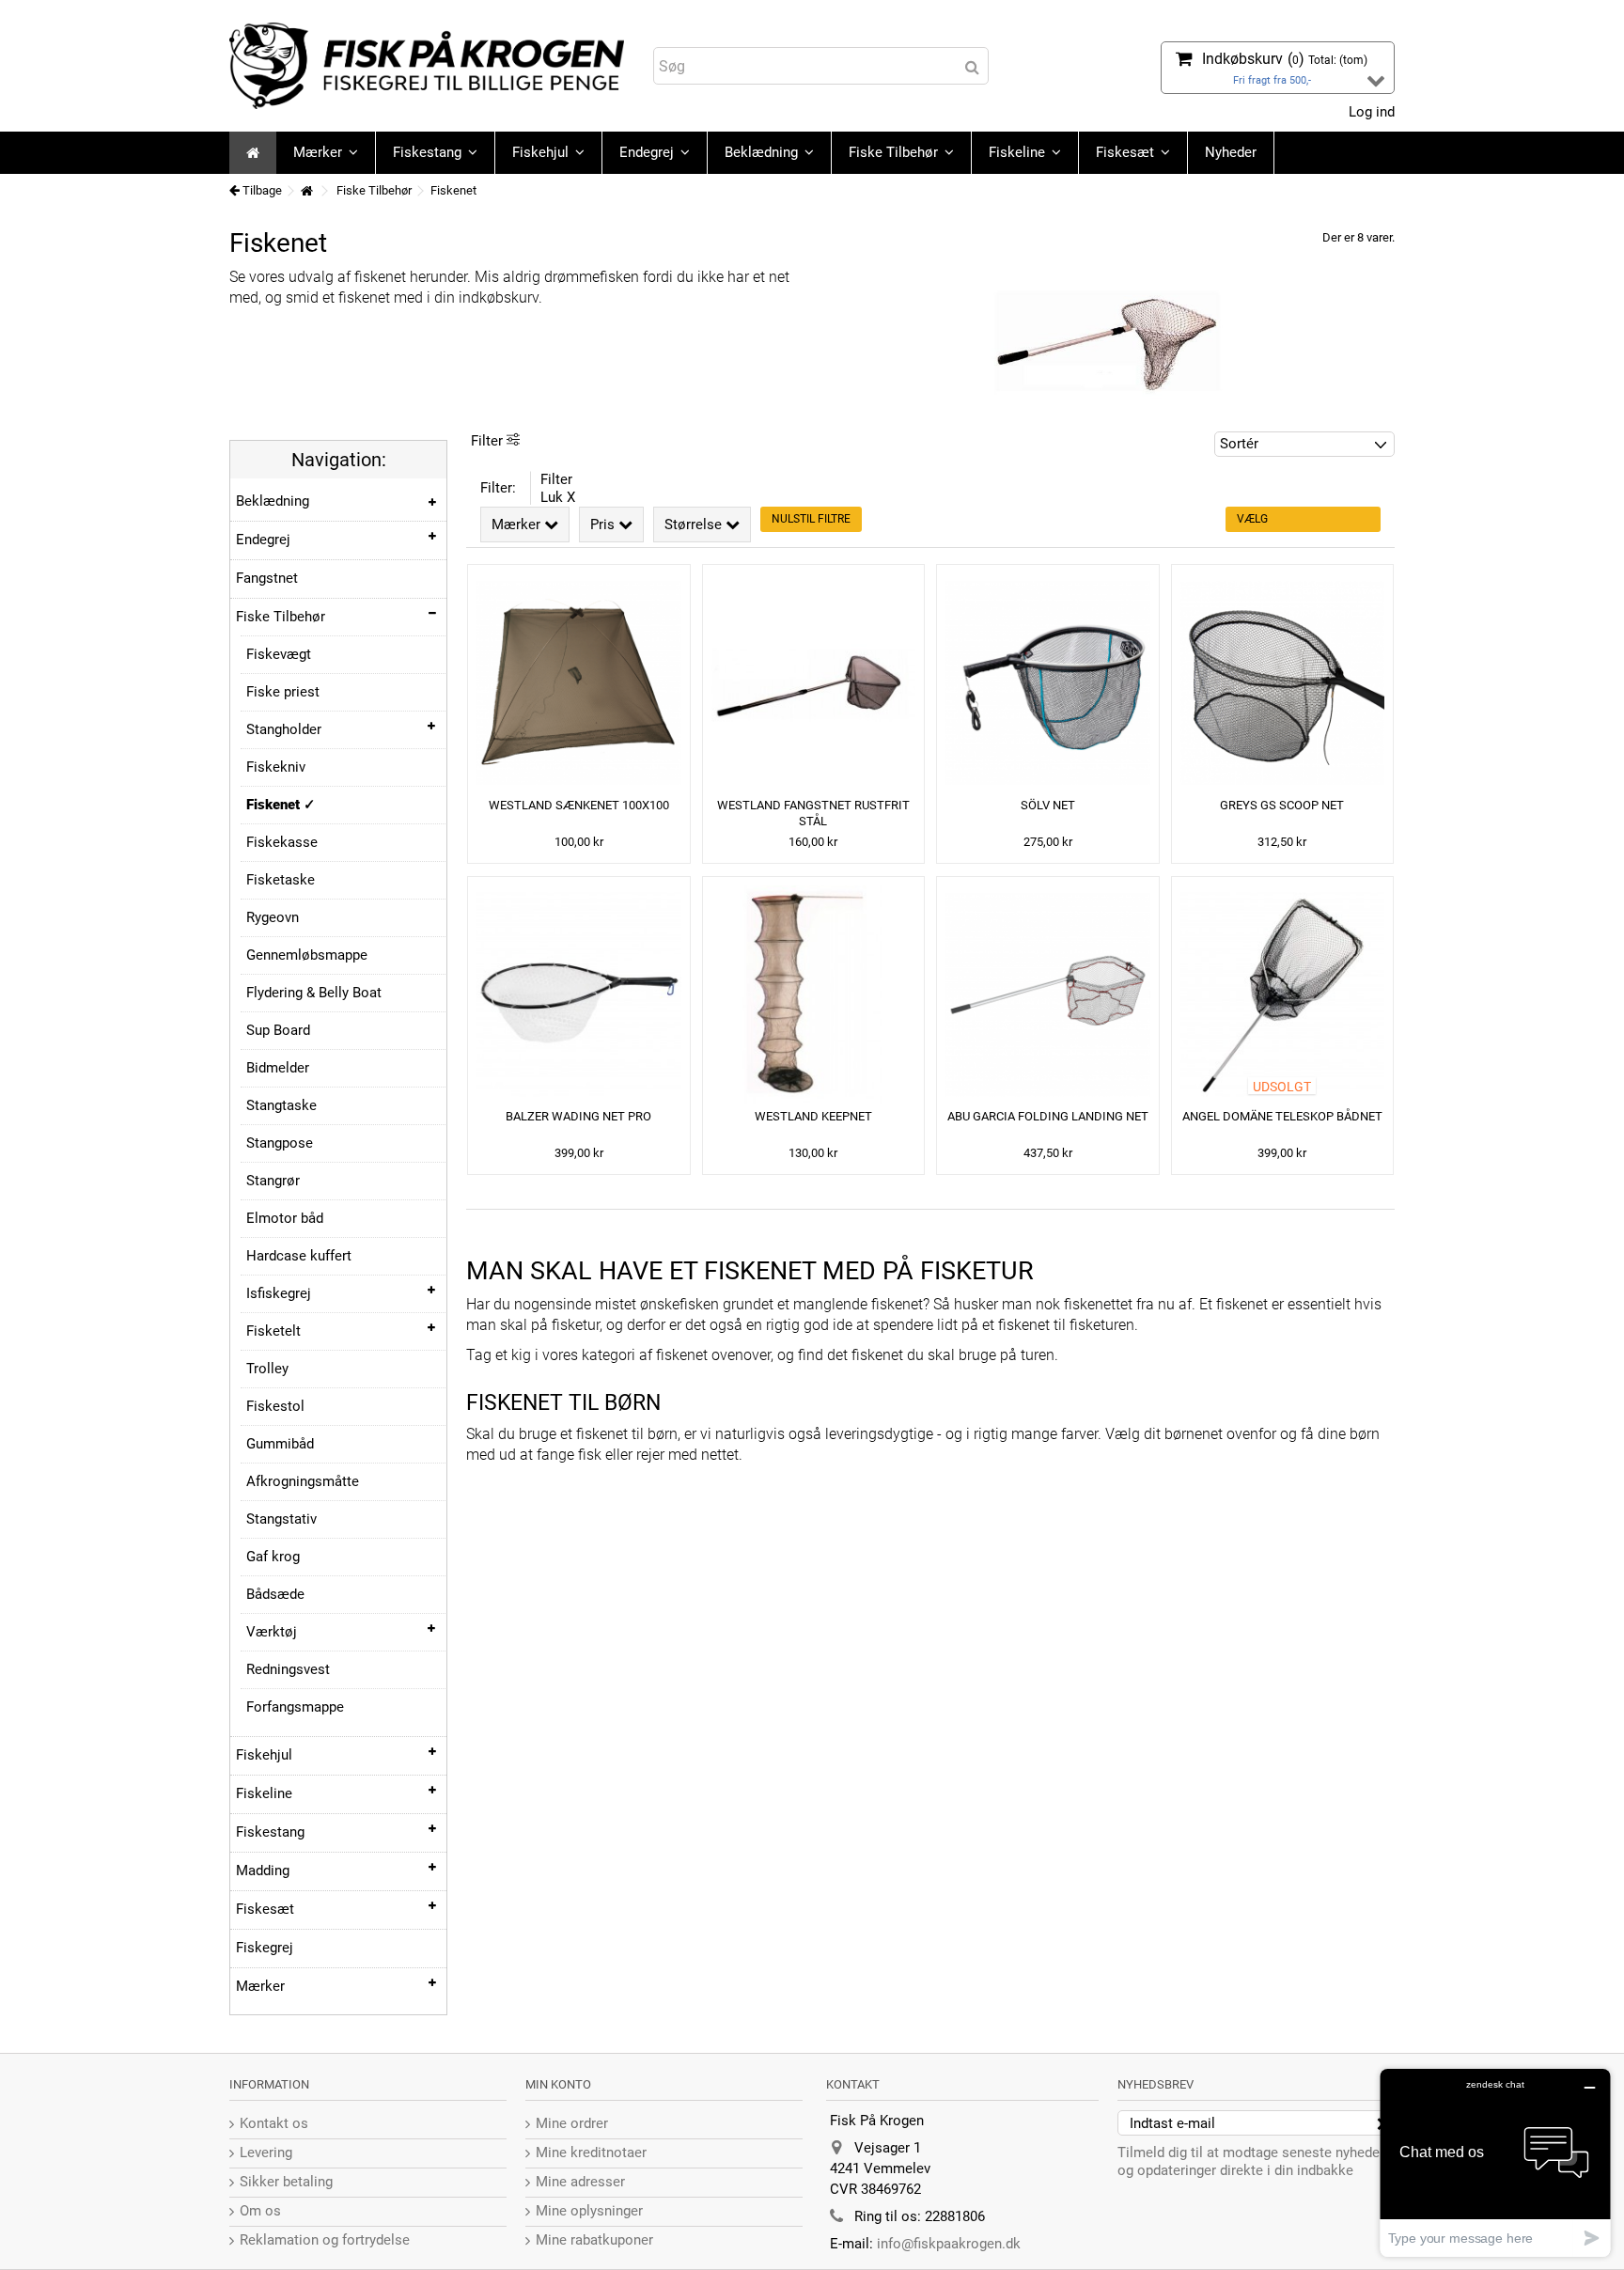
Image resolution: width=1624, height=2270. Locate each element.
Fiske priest (283, 692)
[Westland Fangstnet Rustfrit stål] (814, 683)
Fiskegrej (265, 1948)
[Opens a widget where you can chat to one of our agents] (1495, 2162)
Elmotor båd (285, 1218)
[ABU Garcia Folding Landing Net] (1048, 995)
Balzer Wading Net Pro (578, 1116)
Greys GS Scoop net (1282, 805)
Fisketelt (273, 1331)
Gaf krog (273, 1557)
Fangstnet (267, 578)
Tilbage (261, 190)
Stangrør (273, 1181)
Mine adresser (580, 2182)
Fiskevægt (279, 654)
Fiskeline (264, 1793)
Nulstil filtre (811, 519)
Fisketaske (281, 880)
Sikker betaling (286, 2182)
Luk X (558, 497)
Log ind (1370, 112)
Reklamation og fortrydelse (325, 2240)
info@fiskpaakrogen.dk (949, 2244)
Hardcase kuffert (299, 1256)
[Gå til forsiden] (306, 191)
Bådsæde (275, 1594)
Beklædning (273, 501)
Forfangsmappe (295, 1707)
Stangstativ (281, 1519)
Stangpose (280, 1143)
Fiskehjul (264, 1755)
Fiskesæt (265, 1909)
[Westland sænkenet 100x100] (579, 683)
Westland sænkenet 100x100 (579, 805)
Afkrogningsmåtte (303, 1481)
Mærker (260, 1986)
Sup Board (278, 1030)
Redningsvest (288, 1669)
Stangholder (284, 729)
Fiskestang (270, 1832)
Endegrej (263, 540)
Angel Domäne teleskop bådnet (1282, 1116)
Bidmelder (278, 1068)
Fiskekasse (282, 842)
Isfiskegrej (279, 1293)
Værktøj (272, 1632)
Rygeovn (273, 917)
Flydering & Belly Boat (314, 993)
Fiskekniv (276, 767)
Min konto (558, 2084)
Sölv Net (1048, 805)
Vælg (1252, 519)
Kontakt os (274, 2123)
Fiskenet (275, 805)
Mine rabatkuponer (594, 2240)
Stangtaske (281, 1105)
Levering (266, 2153)
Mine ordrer (572, 2123)
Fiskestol (275, 1406)
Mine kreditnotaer (591, 2153)
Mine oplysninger (589, 2211)
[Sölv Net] (1048, 683)
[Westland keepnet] (814, 995)
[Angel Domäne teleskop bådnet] (1283, 995)
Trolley (267, 1369)
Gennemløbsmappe (307, 955)
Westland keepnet (813, 1116)
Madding (263, 1871)
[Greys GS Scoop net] (1283, 683)
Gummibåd (280, 1444)
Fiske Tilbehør (281, 617)
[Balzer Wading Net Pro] (579, 995)
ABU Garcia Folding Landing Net (1048, 1116)
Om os (260, 2211)
